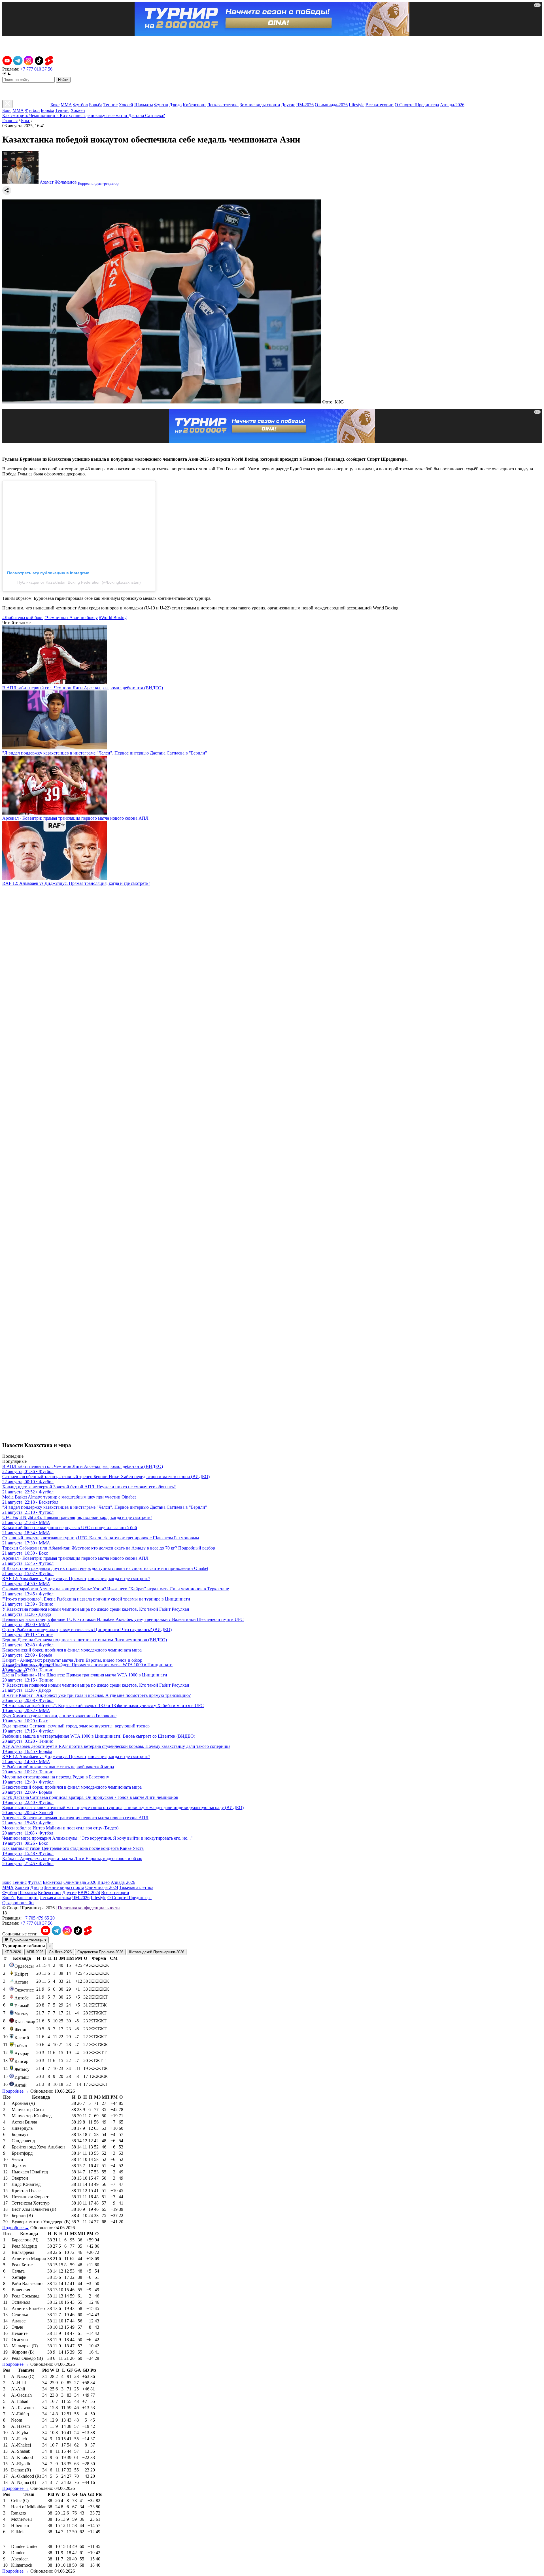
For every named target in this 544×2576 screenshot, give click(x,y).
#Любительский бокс (23, 618)
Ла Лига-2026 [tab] (60, 1952)
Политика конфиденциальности (89, 1908)
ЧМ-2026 (305, 105)
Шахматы (144, 105)
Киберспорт (194, 105)
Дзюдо (175, 105)
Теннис (110, 105)
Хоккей (126, 105)
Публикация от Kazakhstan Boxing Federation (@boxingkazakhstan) (79, 582)
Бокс (55, 105)
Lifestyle (357, 105)
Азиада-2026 (452, 105)
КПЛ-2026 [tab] (13, 1952)
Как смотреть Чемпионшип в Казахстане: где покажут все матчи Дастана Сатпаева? (84, 115)
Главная (10, 121)
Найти (63, 80)
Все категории (380, 105)
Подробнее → (16, 2091)
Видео (104, 1882)
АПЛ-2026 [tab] (35, 1952)
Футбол (80, 105)
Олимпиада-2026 (331, 105)
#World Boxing (113, 618)
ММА (66, 105)
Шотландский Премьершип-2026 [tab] (157, 1952)
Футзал (161, 105)
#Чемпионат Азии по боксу (71, 618)
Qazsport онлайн (18, 1903)
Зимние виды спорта (260, 105)
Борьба (96, 105)
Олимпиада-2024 (102, 1887)
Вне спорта (28, 1898)
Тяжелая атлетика (136, 1887)
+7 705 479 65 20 (39, 1918)
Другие (288, 105)
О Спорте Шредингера (417, 105)
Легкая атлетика (223, 105)
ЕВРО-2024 (89, 1892)
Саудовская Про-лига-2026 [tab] (100, 1952)
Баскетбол (53, 1882)
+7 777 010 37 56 (36, 69)
